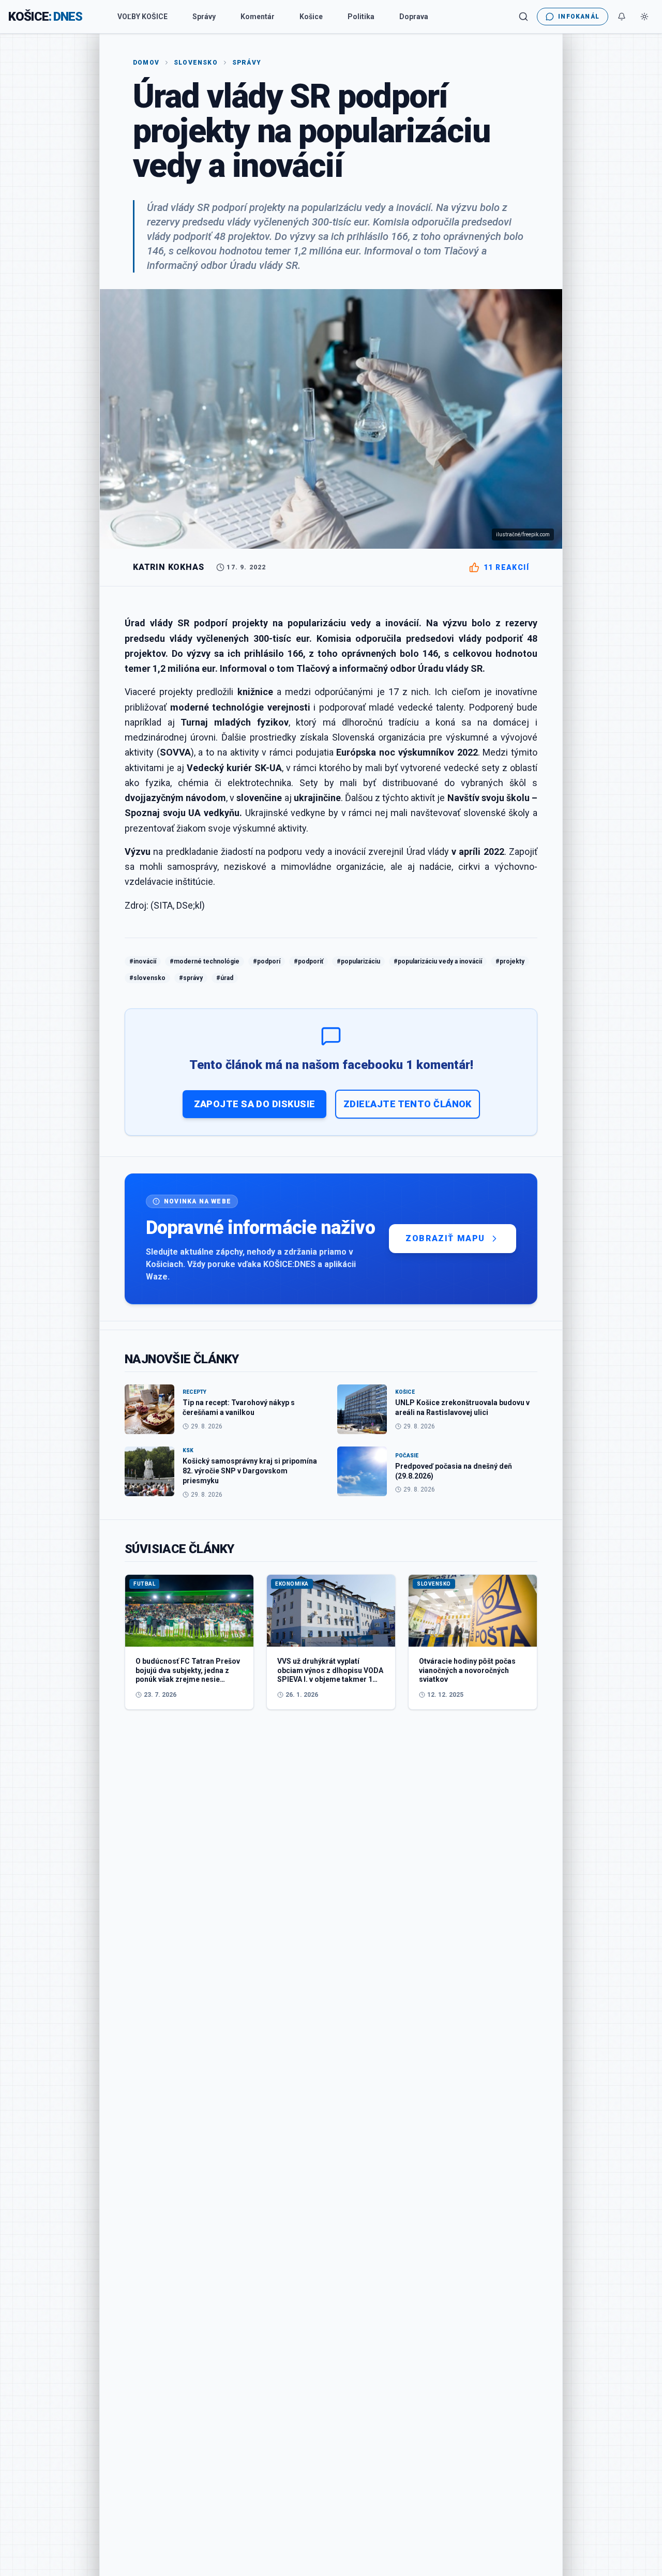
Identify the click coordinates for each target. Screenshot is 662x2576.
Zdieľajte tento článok (408, 1104)
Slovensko (196, 63)
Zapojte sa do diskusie (255, 1104)
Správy (204, 17)
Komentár (258, 17)
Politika (361, 17)
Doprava (414, 17)
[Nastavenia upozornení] (622, 17)
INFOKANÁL (579, 17)
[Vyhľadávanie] (523, 17)
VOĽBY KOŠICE (142, 17)
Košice (311, 17)
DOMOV (146, 63)
